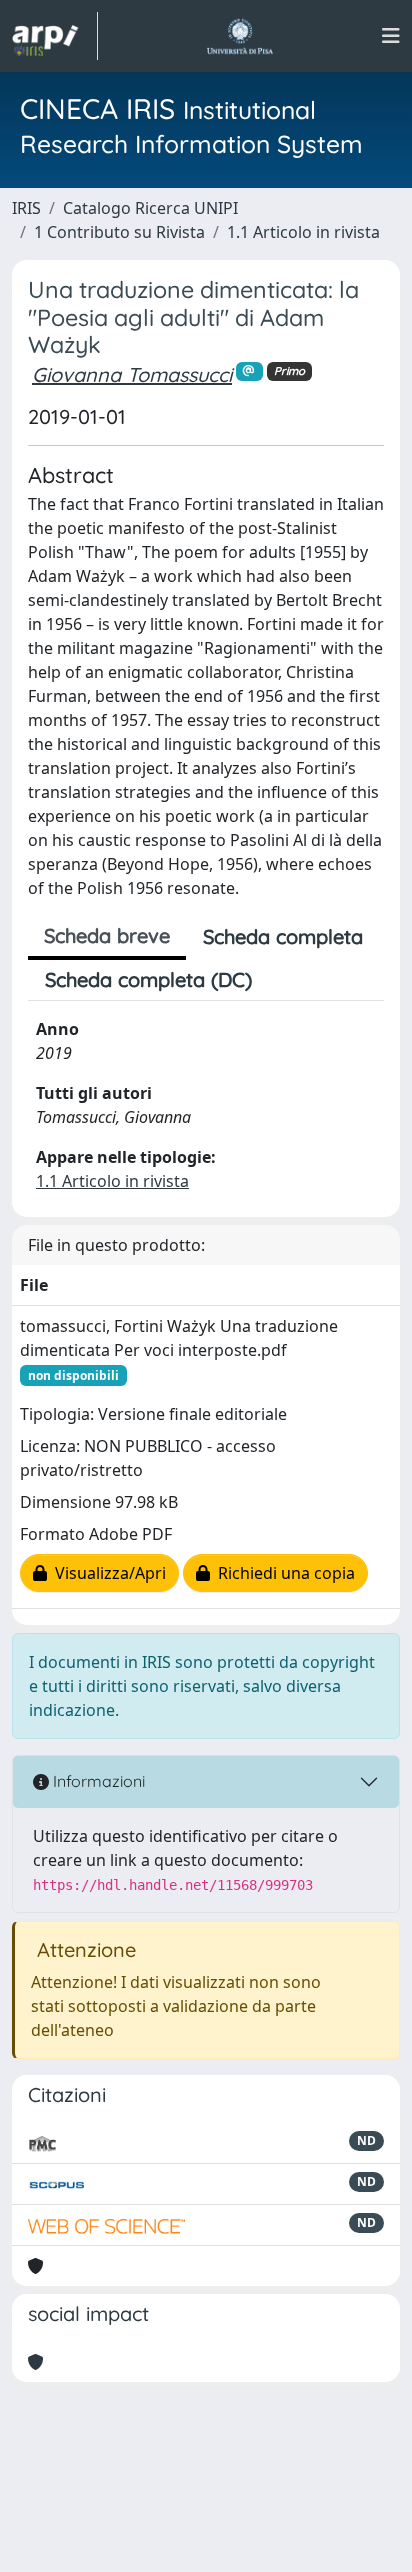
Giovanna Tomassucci (132, 374)
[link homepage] (55, 36)
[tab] (286, 980)
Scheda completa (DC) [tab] (148, 979)
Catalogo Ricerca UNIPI (150, 208)
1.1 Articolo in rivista (303, 232)
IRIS (26, 208)
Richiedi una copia (282, 1573)
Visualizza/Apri (106, 1573)
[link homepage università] (239, 36)
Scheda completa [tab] (283, 936)
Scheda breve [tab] (107, 935)
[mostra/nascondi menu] (391, 36)
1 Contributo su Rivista (119, 232)
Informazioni (97, 1781)
